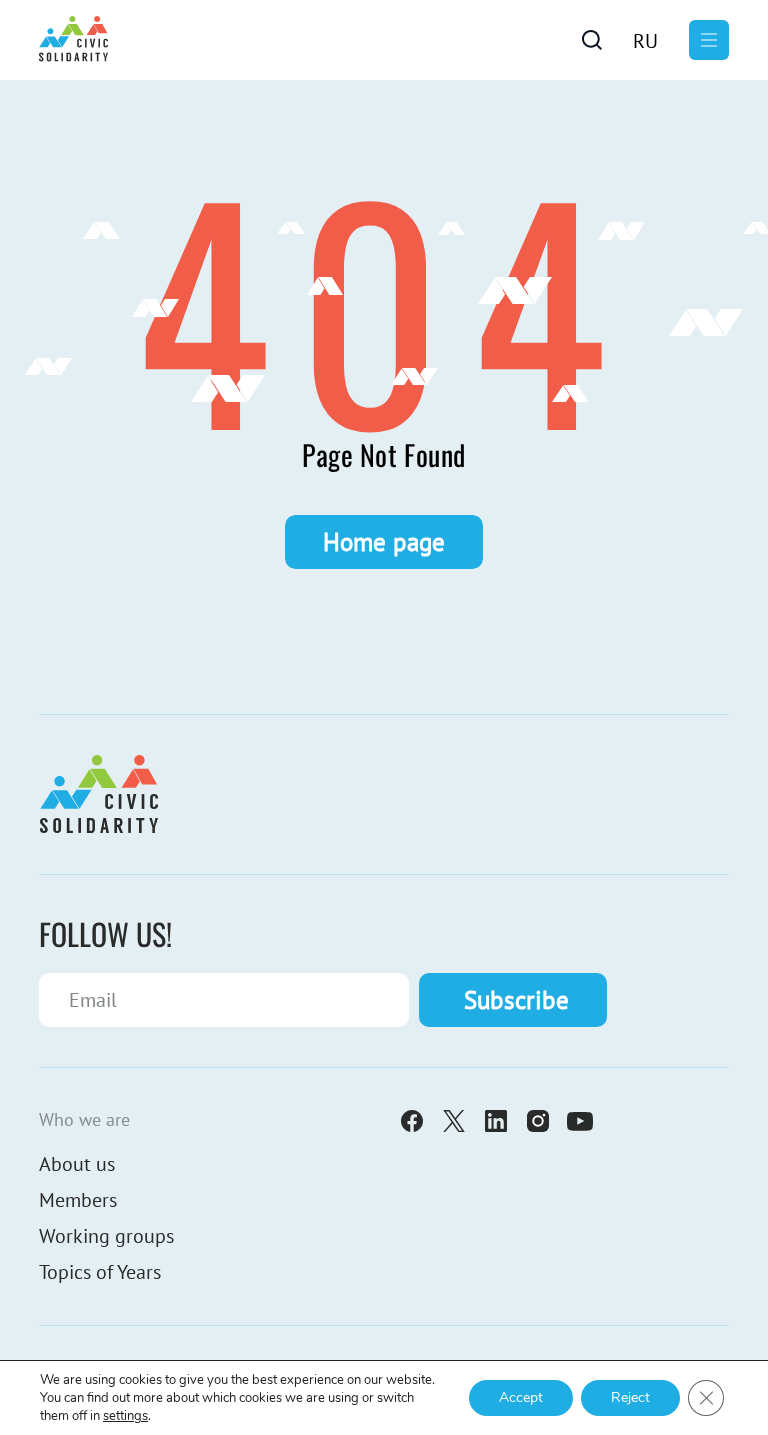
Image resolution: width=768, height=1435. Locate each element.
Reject (630, 1397)
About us (77, 1164)
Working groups (106, 1236)
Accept (521, 1397)
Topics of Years (100, 1272)
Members (78, 1200)
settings (125, 1416)
